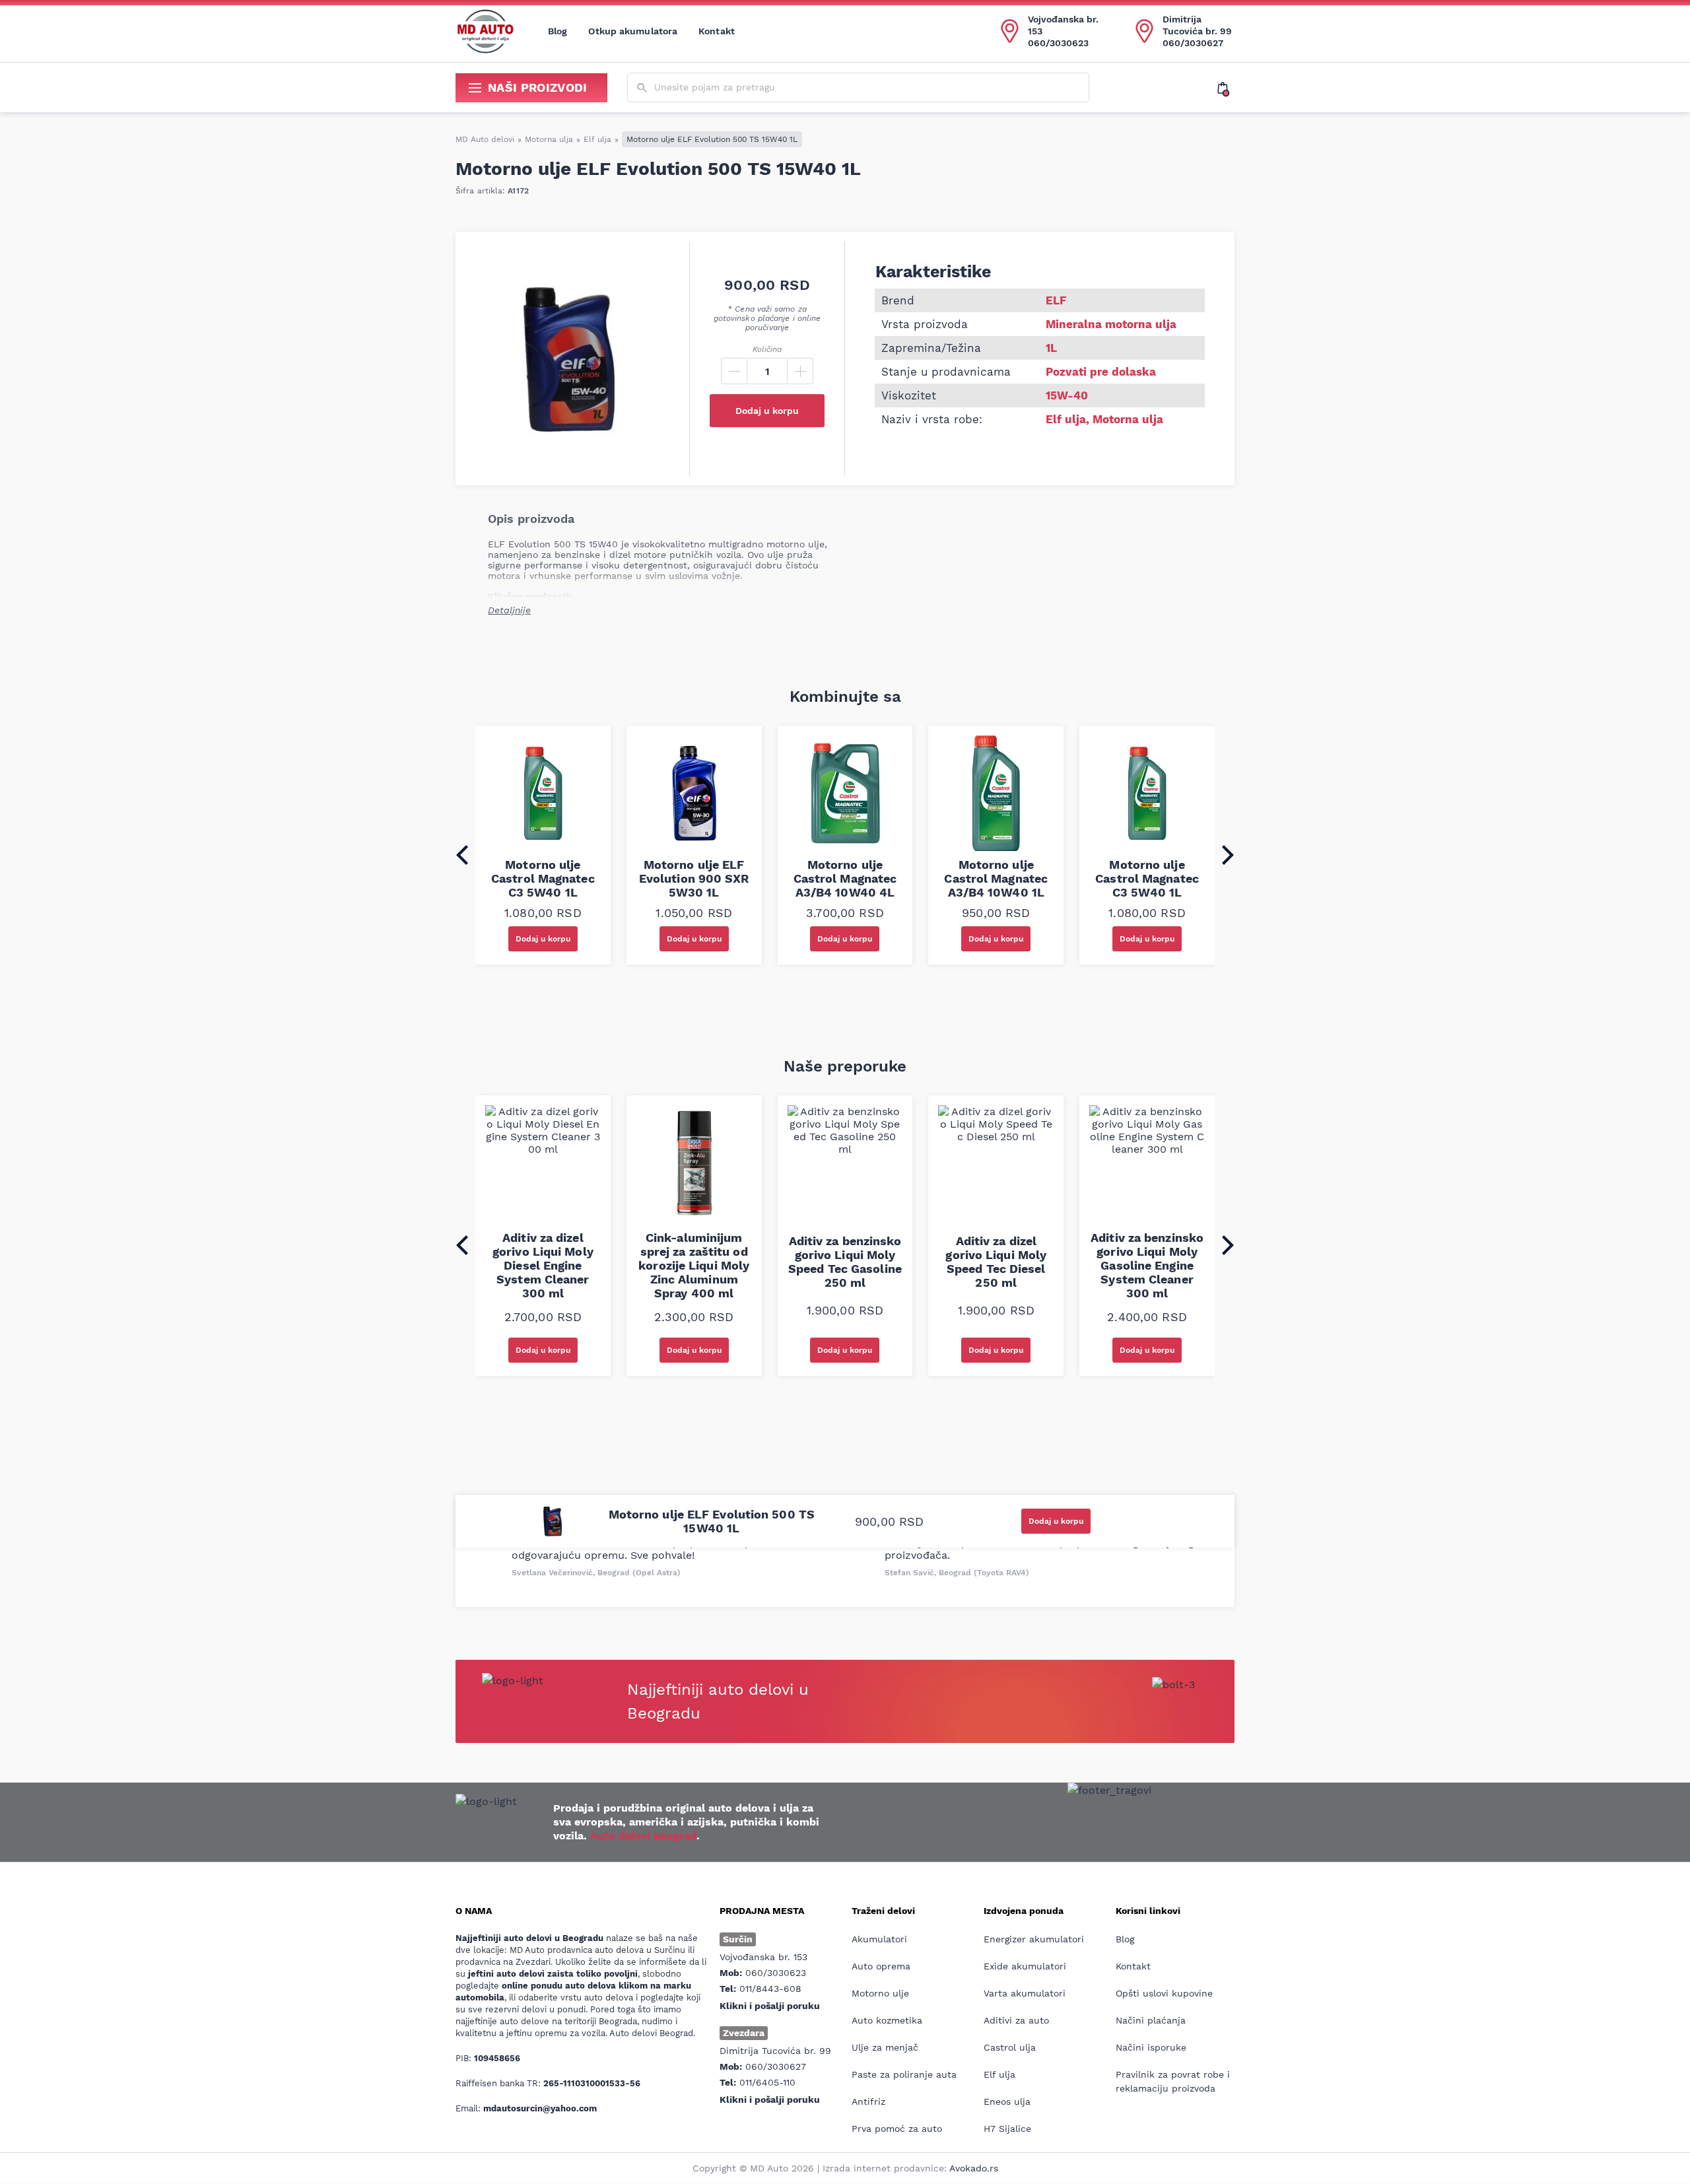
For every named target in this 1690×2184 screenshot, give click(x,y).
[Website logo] (485, 31)
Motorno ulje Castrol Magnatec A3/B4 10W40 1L (996, 878)
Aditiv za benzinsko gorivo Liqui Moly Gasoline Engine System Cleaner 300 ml (1147, 1265)
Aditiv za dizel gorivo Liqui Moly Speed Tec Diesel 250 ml (996, 1262)
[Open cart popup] (1226, 88)
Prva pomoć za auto (897, 2129)
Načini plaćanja (1151, 2020)
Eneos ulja (1007, 2101)
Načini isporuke (1151, 2047)
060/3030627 (1193, 43)
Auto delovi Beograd (643, 1836)
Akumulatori (879, 1939)
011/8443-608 (770, 1989)
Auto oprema (881, 1966)
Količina (767, 349)
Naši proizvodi (538, 87)
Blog (558, 31)
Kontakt (717, 31)
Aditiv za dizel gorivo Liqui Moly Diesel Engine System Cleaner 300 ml (543, 1265)
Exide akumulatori (1025, 1966)
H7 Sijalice (1007, 2129)
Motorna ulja (549, 139)
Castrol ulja (1010, 2047)
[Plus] (800, 371)
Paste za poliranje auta (904, 2074)
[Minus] (734, 371)
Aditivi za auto (1016, 2020)
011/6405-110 (767, 2082)
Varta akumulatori (1025, 1993)
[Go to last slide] (462, 855)
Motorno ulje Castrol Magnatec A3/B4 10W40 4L (845, 878)
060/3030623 (1058, 43)
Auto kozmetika (887, 2020)
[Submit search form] (642, 88)
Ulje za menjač (885, 2047)
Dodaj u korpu (767, 411)
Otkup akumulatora (633, 31)
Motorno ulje (880, 1993)
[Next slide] (1228, 855)
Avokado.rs (974, 2168)
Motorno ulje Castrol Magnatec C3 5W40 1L (543, 878)
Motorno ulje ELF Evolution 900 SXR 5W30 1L (694, 878)
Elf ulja (597, 139)
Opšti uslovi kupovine (1164, 1993)
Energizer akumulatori (1034, 1939)
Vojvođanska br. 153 (1063, 25)
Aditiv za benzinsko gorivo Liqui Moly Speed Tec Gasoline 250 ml (845, 1262)
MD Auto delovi (485, 139)
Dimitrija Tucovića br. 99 (1197, 25)
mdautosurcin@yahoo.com (540, 2108)
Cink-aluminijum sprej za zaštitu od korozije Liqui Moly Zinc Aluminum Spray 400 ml (694, 1265)
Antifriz (868, 2101)
